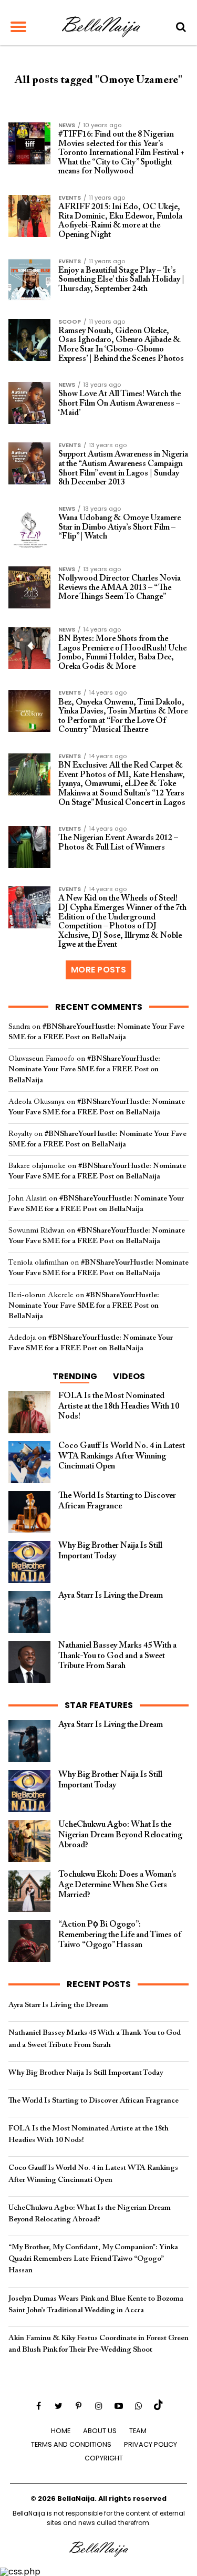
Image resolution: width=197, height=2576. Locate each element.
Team (138, 2431)
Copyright (104, 2458)
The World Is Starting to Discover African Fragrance (94, 2101)
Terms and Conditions (71, 2444)
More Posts (98, 970)
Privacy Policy (151, 2444)
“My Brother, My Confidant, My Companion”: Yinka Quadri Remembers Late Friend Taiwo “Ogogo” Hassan (93, 2259)
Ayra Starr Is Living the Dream (58, 2005)
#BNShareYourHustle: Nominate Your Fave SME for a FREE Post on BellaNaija (84, 1069)
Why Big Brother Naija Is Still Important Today (86, 2073)
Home (61, 2431)
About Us (100, 2431)
